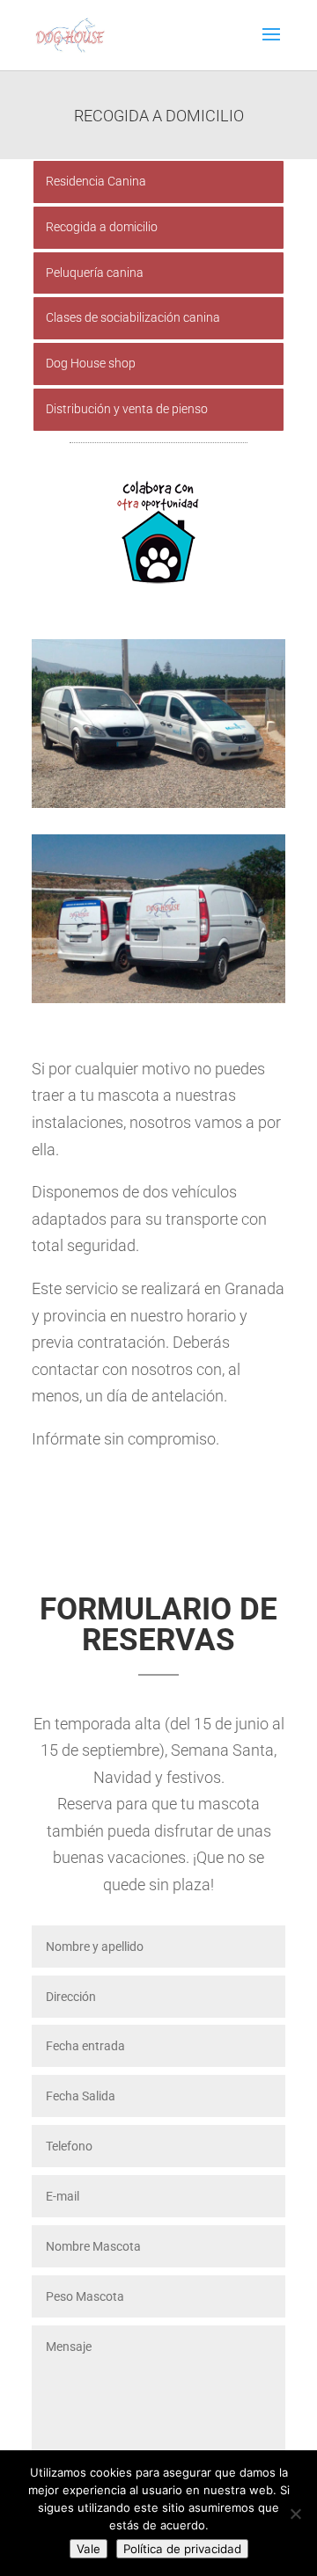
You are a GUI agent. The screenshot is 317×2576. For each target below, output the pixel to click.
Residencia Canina (96, 181)
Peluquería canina (95, 273)
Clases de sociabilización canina (133, 317)
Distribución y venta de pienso (127, 409)
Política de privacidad (182, 2549)
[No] (295, 2514)
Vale (88, 2549)
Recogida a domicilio (102, 227)
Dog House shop (91, 363)
